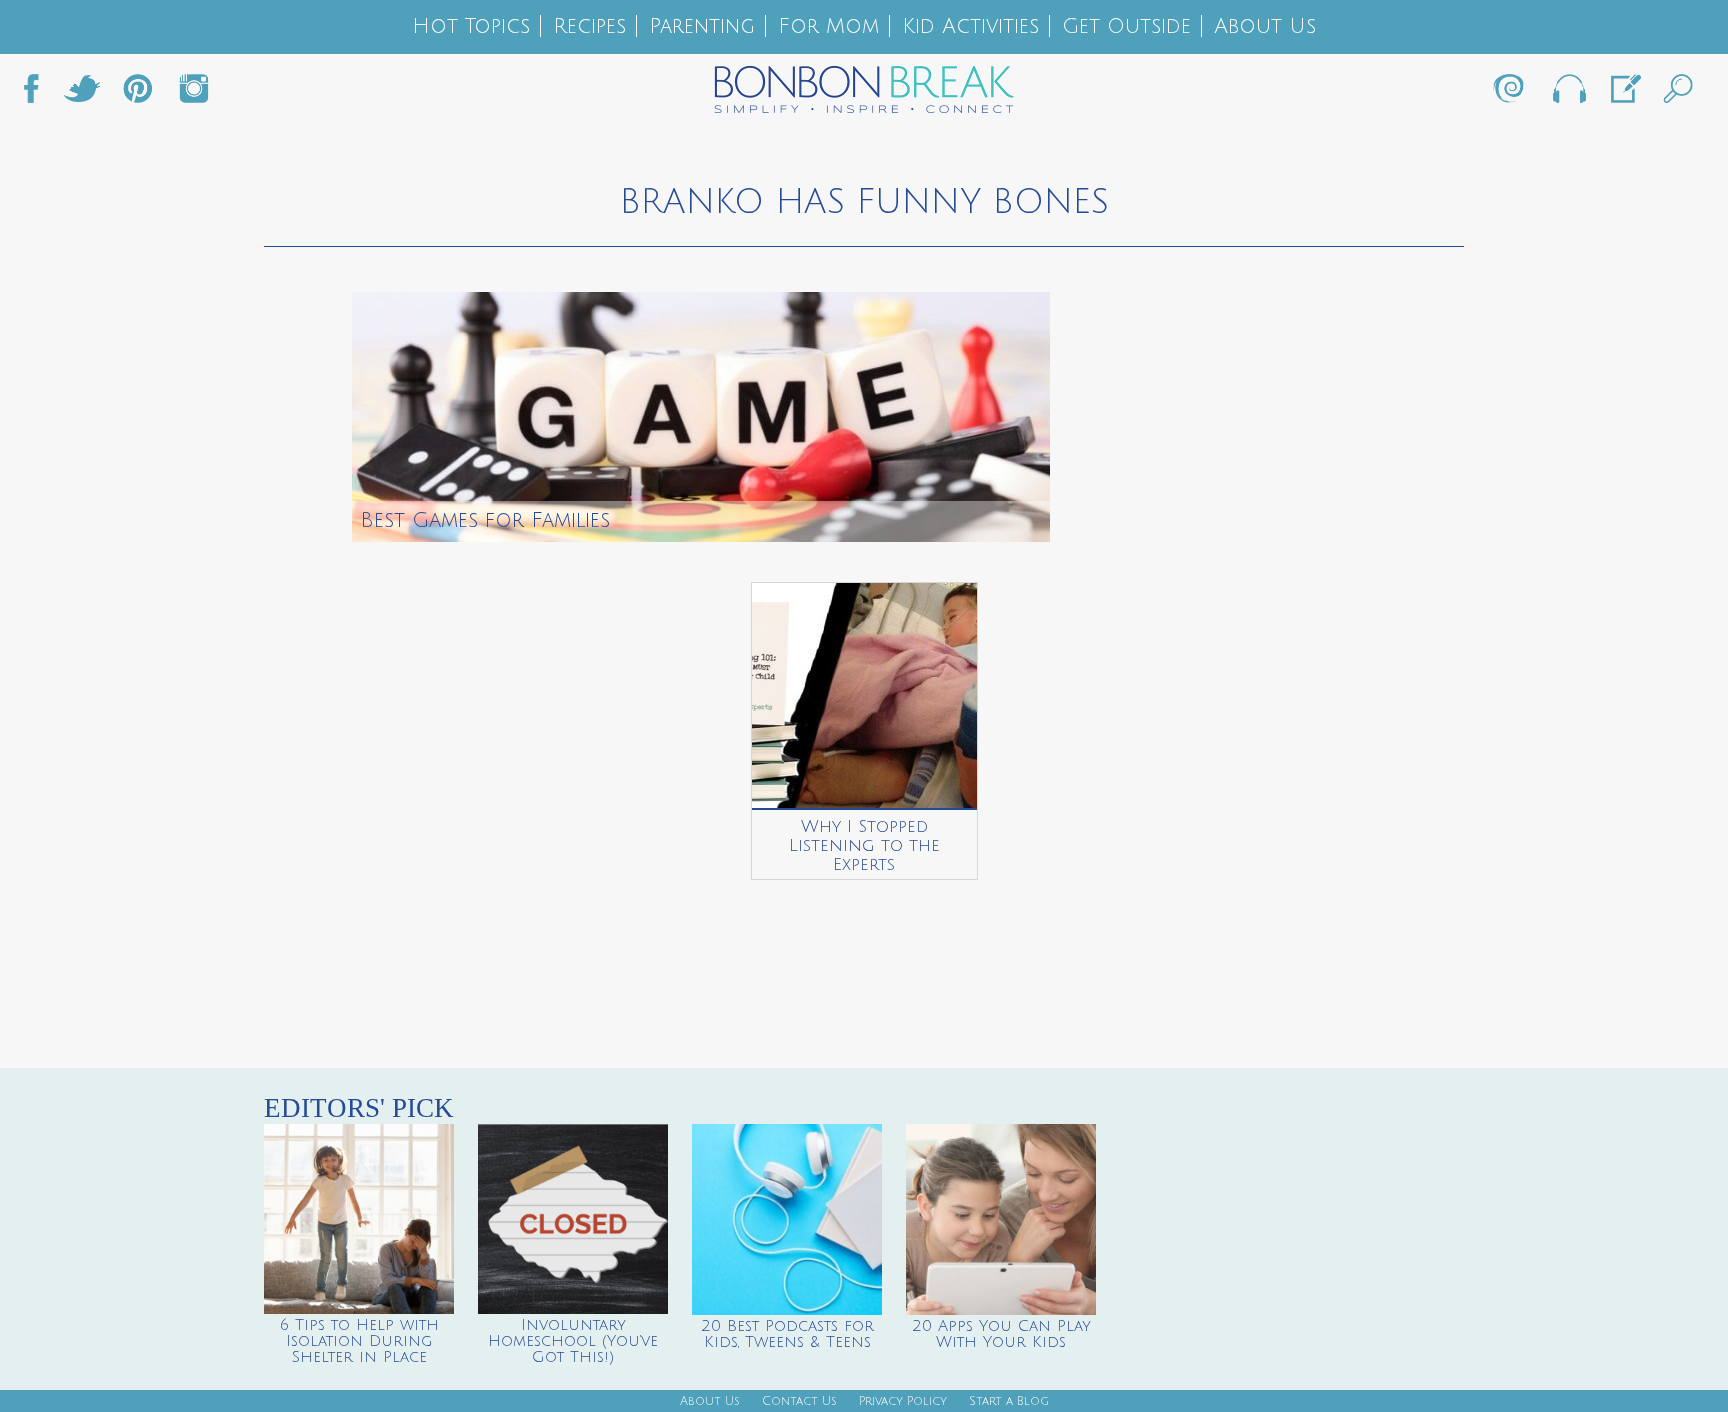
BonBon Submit (1624, 94)
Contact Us (799, 1401)
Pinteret (138, 94)
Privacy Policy (903, 1401)
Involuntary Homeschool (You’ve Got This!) (573, 1341)
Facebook (39, 94)
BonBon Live (1568, 94)
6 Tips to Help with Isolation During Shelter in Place (359, 1341)
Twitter (82, 94)
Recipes (589, 26)
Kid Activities (970, 26)
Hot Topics (471, 26)
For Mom (828, 26)
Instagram (194, 94)
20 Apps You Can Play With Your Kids (1001, 1334)
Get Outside (1126, 26)
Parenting (702, 26)
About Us (1265, 26)
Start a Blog (1009, 1401)
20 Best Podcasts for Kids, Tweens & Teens (787, 1334)
